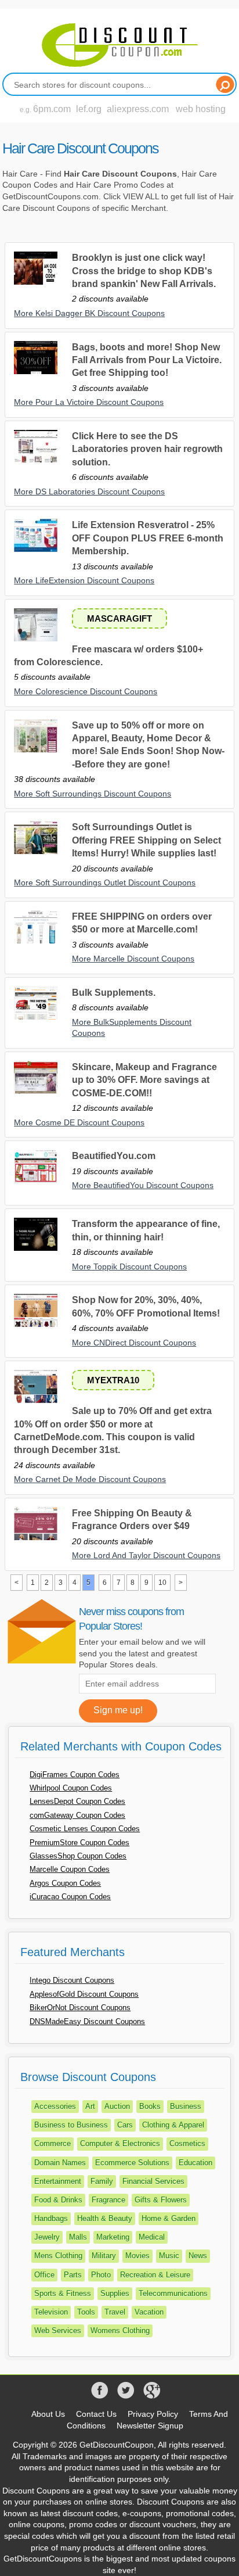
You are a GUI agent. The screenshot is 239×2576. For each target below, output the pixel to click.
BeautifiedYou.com (114, 1156)
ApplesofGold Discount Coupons (84, 1994)
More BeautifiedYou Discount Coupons (143, 1185)
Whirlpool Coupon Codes (71, 1788)
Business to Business (71, 2125)
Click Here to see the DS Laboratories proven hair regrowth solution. (147, 449)
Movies (137, 2256)
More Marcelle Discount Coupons (133, 959)
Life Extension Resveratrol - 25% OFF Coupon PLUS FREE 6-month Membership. (148, 538)
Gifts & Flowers (161, 2200)
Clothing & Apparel (173, 2125)
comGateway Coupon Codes (77, 1815)
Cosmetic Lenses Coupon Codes (85, 1829)
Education (195, 2163)
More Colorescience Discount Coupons (86, 691)
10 (162, 1583)
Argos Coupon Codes (65, 1883)
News (198, 2256)
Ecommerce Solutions (132, 2163)
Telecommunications (173, 2293)
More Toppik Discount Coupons (129, 1267)
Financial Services (153, 2181)
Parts (73, 2275)
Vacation (149, 2312)
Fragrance (108, 2200)
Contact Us (96, 2414)
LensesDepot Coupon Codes (77, 1801)
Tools (86, 2312)
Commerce (52, 2143)
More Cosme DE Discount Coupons (79, 1122)
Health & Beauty (105, 2218)
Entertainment (58, 2181)
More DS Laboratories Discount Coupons (89, 491)
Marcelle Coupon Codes (70, 1869)
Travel (115, 2312)
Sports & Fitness (63, 2293)
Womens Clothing (120, 2331)
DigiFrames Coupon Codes (75, 1775)
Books (150, 2106)
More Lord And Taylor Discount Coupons (146, 1555)
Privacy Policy (153, 2414)
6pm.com (52, 109)
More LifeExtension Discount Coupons (84, 580)
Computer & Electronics (120, 2143)
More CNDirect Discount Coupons (134, 1343)
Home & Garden (169, 2218)
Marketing (113, 2237)
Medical (152, 2237)
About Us (48, 2414)
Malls (78, 2237)
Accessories (55, 2106)
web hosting (201, 109)
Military (104, 2256)
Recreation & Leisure (155, 2275)
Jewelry (47, 2237)
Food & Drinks (58, 2200)
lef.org (89, 109)
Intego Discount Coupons (72, 1980)
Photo (101, 2275)
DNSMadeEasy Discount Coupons (87, 2021)
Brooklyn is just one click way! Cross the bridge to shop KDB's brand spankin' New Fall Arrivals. (144, 271)
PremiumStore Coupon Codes (79, 1843)
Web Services (58, 2331)
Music (169, 2256)
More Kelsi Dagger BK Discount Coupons (89, 313)
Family (102, 2181)
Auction (117, 2106)
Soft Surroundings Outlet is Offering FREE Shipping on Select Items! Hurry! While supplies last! (146, 840)
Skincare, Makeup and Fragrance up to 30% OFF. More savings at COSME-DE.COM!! (144, 1080)
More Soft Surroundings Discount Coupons (93, 794)
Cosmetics (187, 2143)
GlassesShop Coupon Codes (78, 1856)
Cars (125, 2125)
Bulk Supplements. (114, 993)
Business (186, 2106)
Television (51, 2312)
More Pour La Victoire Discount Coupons (89, 402)
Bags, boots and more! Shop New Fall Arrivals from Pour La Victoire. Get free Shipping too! (147, 360)
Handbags (51, 2218)
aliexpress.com (138, 109)
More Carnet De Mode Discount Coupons (90, 1479)
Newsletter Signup (150, 2426)
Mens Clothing (58, 2256)
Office (44, 2275)
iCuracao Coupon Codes (70, 1897)
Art (90, 2106)
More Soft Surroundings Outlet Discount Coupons (105, 882)
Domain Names (60, 2163)
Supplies (115, 2293)
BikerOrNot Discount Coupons (80, 2008)
